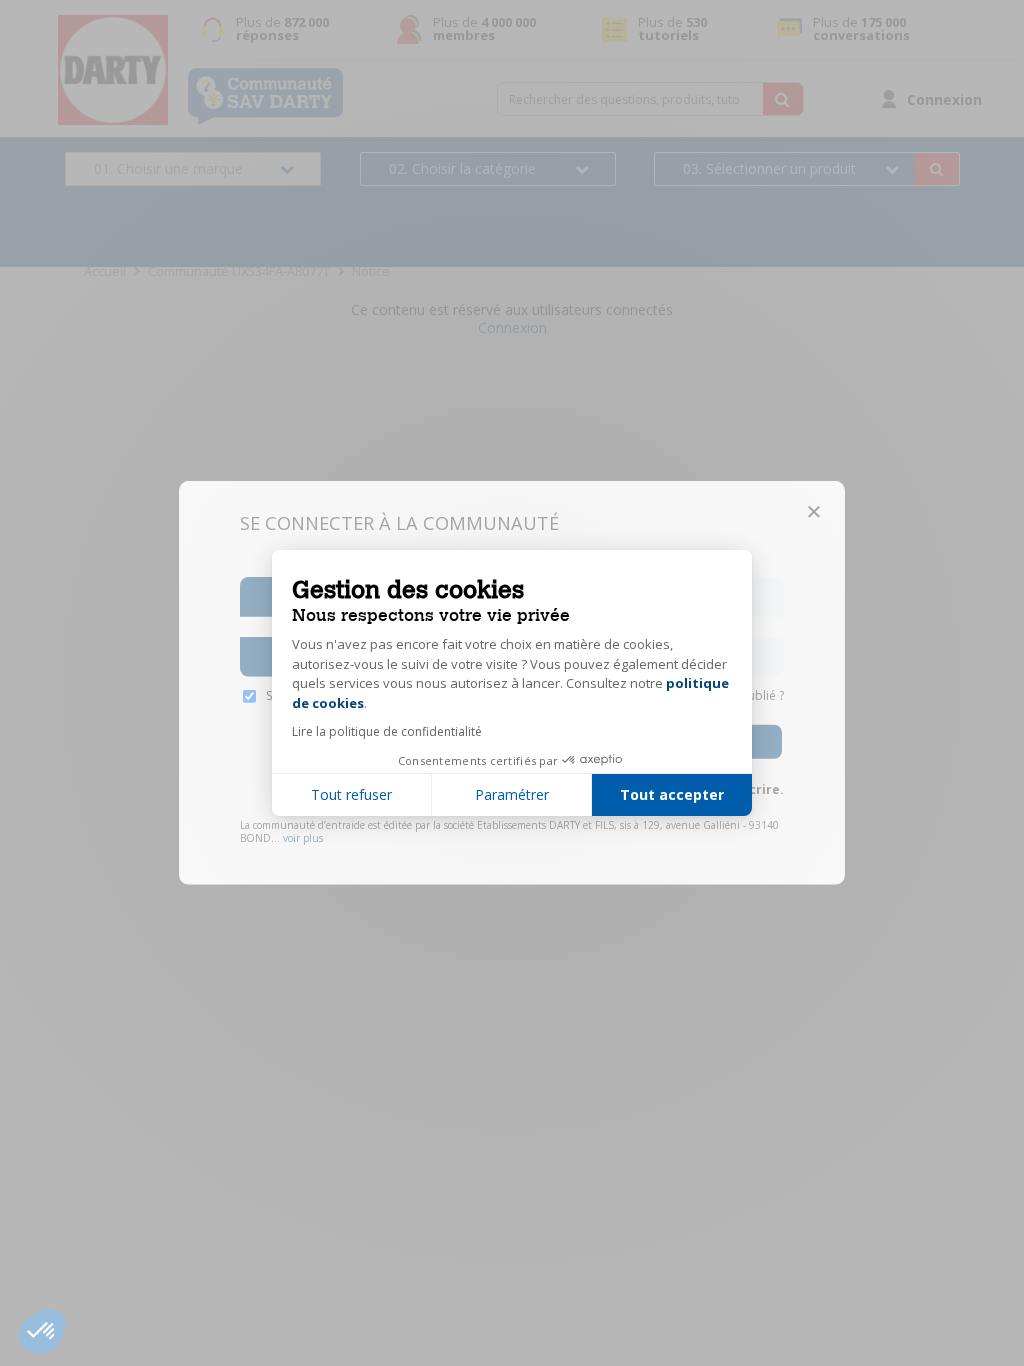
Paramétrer (512, 794)
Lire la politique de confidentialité (387, 731)
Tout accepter (672, 794)
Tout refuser (351, 794)
